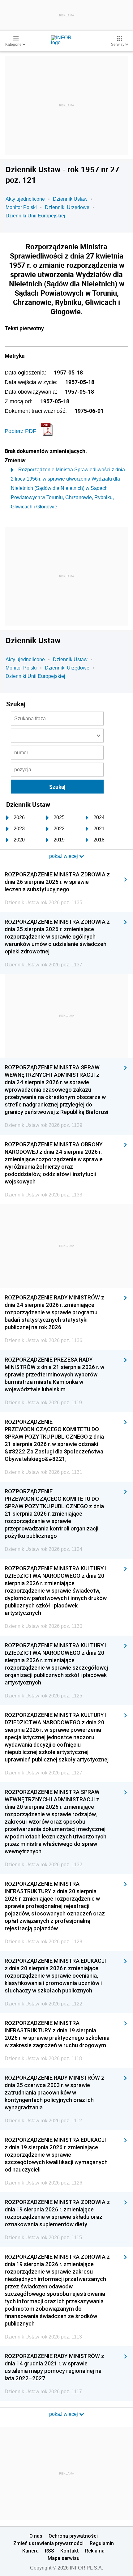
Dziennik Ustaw (70, 199)
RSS (49, 2551)
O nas (36, 2536)
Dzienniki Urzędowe (67, 207)
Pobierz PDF (20, 431)
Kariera (30, 2551)
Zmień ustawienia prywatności (48, 2543)
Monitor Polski (21, 207)
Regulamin (102, 2543)
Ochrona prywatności (73, 2536)
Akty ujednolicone (25, 199)
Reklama (95, 2551)
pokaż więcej (64, 2414)
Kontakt (70, 2551)
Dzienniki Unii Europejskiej (35, 216)
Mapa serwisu (64, 2558)
